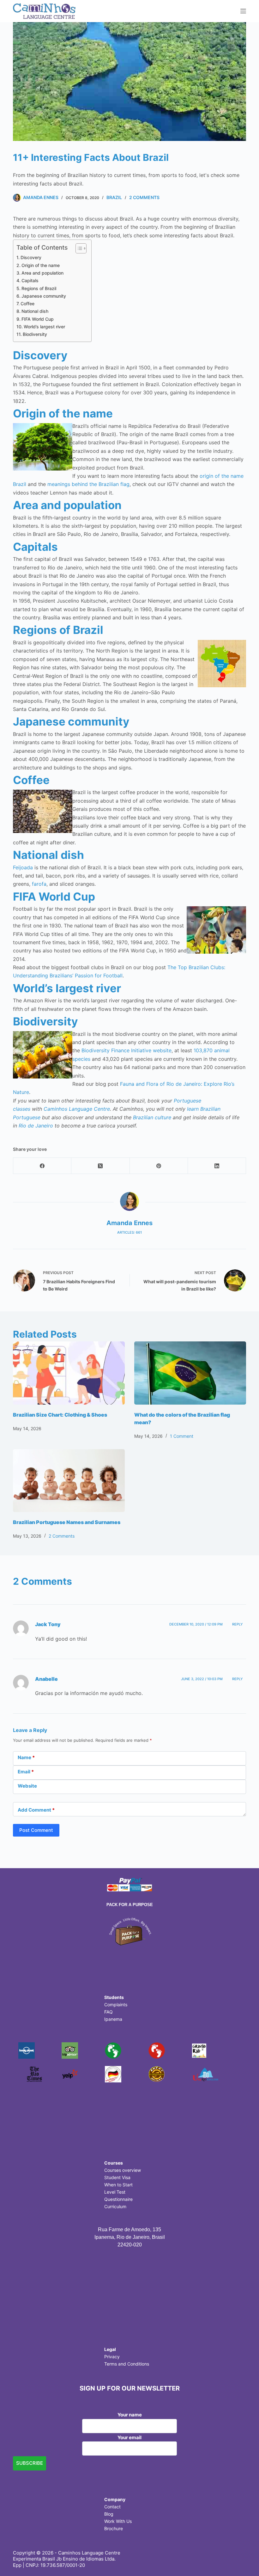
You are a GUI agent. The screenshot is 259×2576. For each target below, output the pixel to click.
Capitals (30, 280)
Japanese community (44, 296)
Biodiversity (35, 334)
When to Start (118, 2185)
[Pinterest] (159, 1166)
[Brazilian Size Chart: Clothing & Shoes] (69, 1373)
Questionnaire (118, 2199)
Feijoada (23, 867)
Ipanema (113, 2019)
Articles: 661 (129, 1232)
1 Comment (182, 1436)
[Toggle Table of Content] (78, 248)
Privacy (112, 2357)
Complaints (116, 2005)
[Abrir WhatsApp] (243, 2560)
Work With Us (118, 2521)
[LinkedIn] (217, 1166)
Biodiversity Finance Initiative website (126, 1050)
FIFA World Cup (38, 319)
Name (26, 1757)
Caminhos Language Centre (77, 1109)
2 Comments (144, 197)
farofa (39, 884)
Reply (238, 1624)
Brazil (114, 197)
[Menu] (243, 11)
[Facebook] (42, 1166)
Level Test (115, 2192)
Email (26, 1772)
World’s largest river (44, 327)
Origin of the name (41, 265)
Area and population (42, 273)
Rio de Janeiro (36, 1126)
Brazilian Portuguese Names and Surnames (67, 1522)
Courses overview (123, 2170)
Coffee (27, 304)
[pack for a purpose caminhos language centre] (129, 1931)
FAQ (108, 2012)
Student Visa (117, 2177)
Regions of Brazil (39, 288)
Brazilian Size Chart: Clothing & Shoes (60, 1415)
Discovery (31, 257)
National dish (35, 311)
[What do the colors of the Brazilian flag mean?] (190, 1373)
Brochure (114, 2528)
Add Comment (36, 1810)
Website (27, 1786)
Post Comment (36, 1830)
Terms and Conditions (127, 2364)
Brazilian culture (152, 1117)
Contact (112, 2507)
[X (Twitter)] (100, 1166)
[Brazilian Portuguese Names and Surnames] (69, 1481)
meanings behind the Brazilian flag (88, 484)
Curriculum (115, 2206)
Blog (109, 2514)
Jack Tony (48, 1624)
